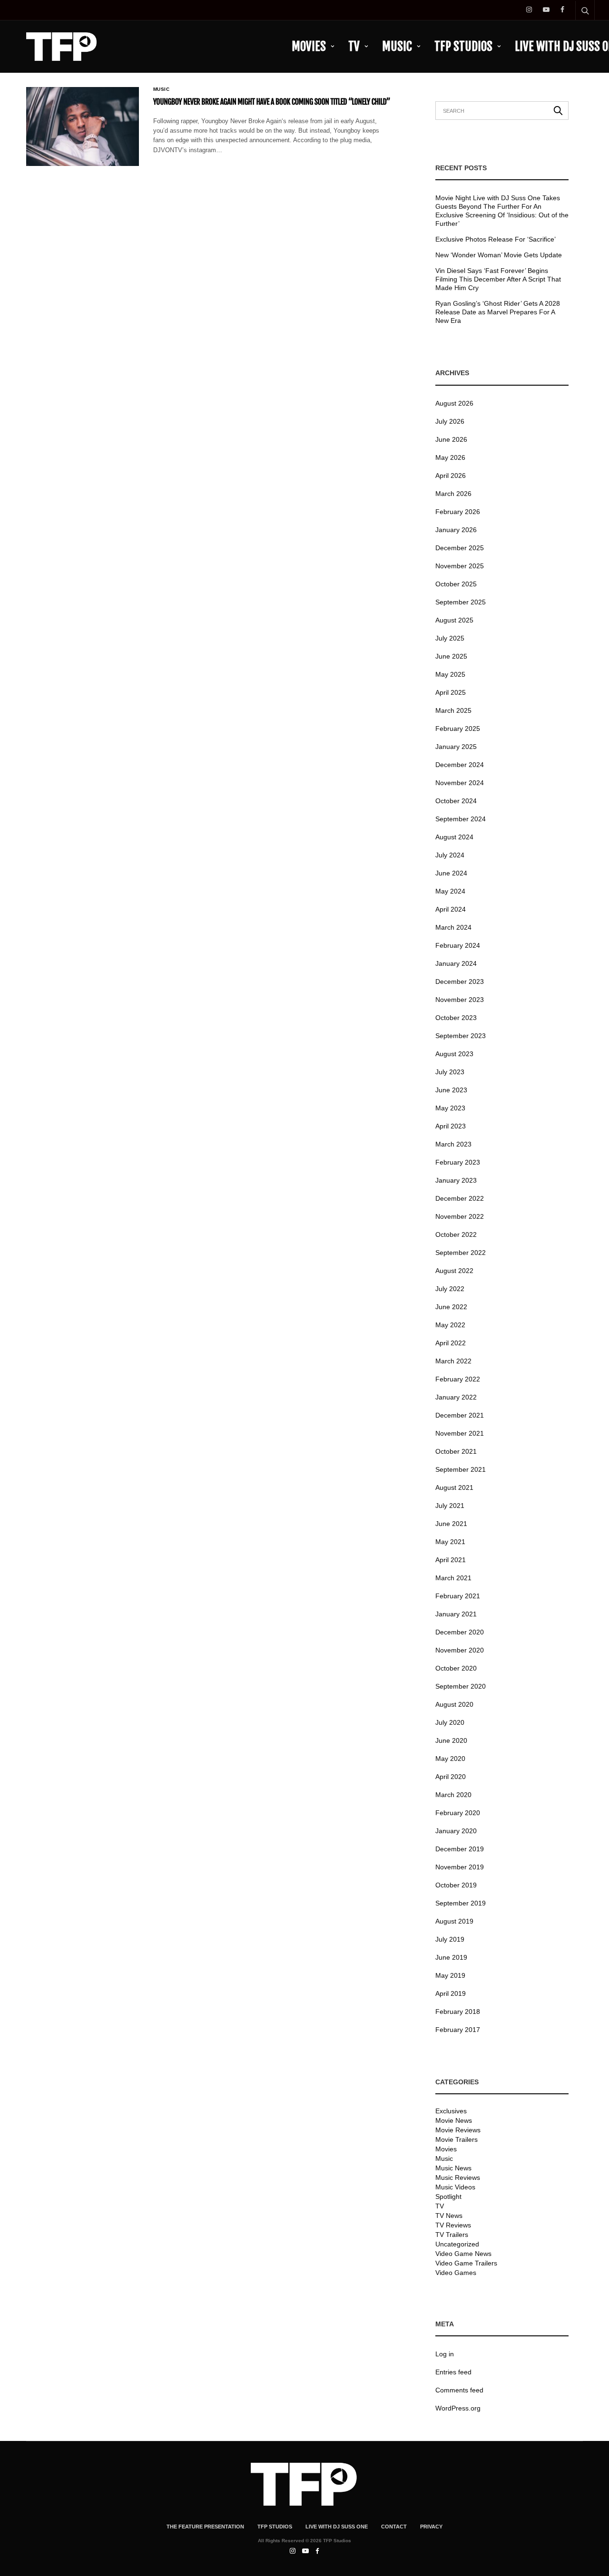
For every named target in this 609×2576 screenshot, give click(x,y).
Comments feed (459, 2390)
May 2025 (450, 674)
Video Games (456, 2273)
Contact (394, 2527)
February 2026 (458, 512)
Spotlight (448, 2197)
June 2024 (451, 873)
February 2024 (458, 945)
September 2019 (461, 1903)
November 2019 (460, 1867)
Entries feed (453, 2372)
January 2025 (456, 747)
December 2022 (460, 1198)
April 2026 (451, 476)
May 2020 (450, 1759)
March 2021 (453, 1578)
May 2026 (450, 457)
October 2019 (456, 1885)
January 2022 (456, 1397)
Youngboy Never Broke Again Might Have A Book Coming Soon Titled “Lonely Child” (272, 102)
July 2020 (450, 1722)
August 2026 (454, 403)
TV (354, 46)
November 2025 (460, 566)
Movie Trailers (457, 2139)
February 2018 (458, 2012)
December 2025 (460, 548)
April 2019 (451, 1993)
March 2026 (453, 494)
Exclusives (451, 2111)
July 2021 (450, 1506)
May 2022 (450, 1325)
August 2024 (454, 837)
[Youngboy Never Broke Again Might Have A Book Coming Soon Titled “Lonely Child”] (83, 126)
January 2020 (456, 1831)
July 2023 (450, 1072)
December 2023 (460, 982)
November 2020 (460, 1650)
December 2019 (460, 1849)
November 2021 (460, 1433)
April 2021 (451, 1560)
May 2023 (450, 1108)
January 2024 (456, 963)
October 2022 (456, 1235)
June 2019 (451, 1957)
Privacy (431, 2527)
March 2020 (453, 1795)
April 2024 (451, 909)
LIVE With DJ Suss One (337, 2527)
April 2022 (451, 1343)
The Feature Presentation (205, 2527)
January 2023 (456, 1180)
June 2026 (451, 439)
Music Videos (455, 2187)
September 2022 (461, 1253)
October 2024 (456, 801)
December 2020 (460, 1632)
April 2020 (451, 1777)
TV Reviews (453, 2225)
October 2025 (456, 584)
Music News (453, 2168)
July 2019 (450, 1939)
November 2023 (460, 1000)
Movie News (454, 2120)
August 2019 (454, 1921)
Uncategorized (457, 2244)
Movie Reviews (458, 2130)
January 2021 (456, 1614)
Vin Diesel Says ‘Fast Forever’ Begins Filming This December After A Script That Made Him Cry (498, 279)
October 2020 (456, 1668)
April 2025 (451, 692)
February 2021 (458, 1596)
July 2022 (450, 1289)
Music (397, 46)
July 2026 (450, 421)
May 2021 (450, 1542)
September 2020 (461, 1686)
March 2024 (453, 927)
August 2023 (454, 1054)
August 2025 (454, 620)
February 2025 (458, 729)
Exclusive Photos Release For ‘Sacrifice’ (496, 239)
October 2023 (456, 1018)
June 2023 (451, 1090)
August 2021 (454, 1487)
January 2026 (456, 530)
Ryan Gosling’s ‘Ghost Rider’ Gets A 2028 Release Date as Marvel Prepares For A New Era (498, 312)
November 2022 (460, 1216)
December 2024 (460, 765)
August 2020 (454, 1704)
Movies (309, 46)
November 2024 (460, 783)
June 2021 (451, 1524)
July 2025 (450, 638)
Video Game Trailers (466, 2263)
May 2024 (450, 891)
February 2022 (458, 1379)
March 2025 (453, 710)
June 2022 (451, 1307)
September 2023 (461, 1036)
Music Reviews (458, 2177)
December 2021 (460, 1415)
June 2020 (451, 1740)
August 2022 (454, 1271)
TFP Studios (463, 46)
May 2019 (450, 1975)
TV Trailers (452, 2235)
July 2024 (450, 855)
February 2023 (458, 1162)
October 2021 (456, 1451)
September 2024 (461, 819)
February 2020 (458, 1813)
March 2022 (453, 1361)
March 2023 (453, 1144)
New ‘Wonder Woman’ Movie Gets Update (499, 255)
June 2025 (451, 656)
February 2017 (458, 2030)
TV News (449, 2216)
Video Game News (463, 2254)
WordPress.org (458, 2408)
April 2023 (451, 1126)
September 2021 (461, 1469)
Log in (445, 2354)
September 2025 (461, 602)
